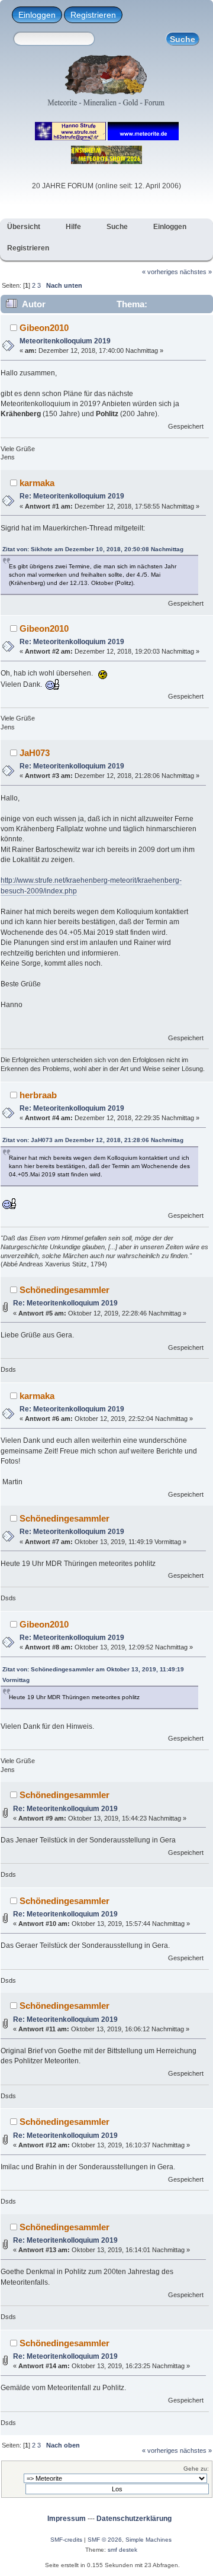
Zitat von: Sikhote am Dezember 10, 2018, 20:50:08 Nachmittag (93, 549)
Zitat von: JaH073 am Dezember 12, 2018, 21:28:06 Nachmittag (93, 1140)
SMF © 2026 (105, 2540)
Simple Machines (149, 2540)
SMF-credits (66, 2540)
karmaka (37, 483)
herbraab (38, 1095)
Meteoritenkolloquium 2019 (65, 341)
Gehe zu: (196, 2469)
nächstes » (196, 272)
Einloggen (37, 15)
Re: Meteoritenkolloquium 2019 (72, 496)
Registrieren (93, 15)
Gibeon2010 (44, 328)
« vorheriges (160, 272)
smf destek (122, 2550)
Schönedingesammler (64, 1290)
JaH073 (35, 753)
